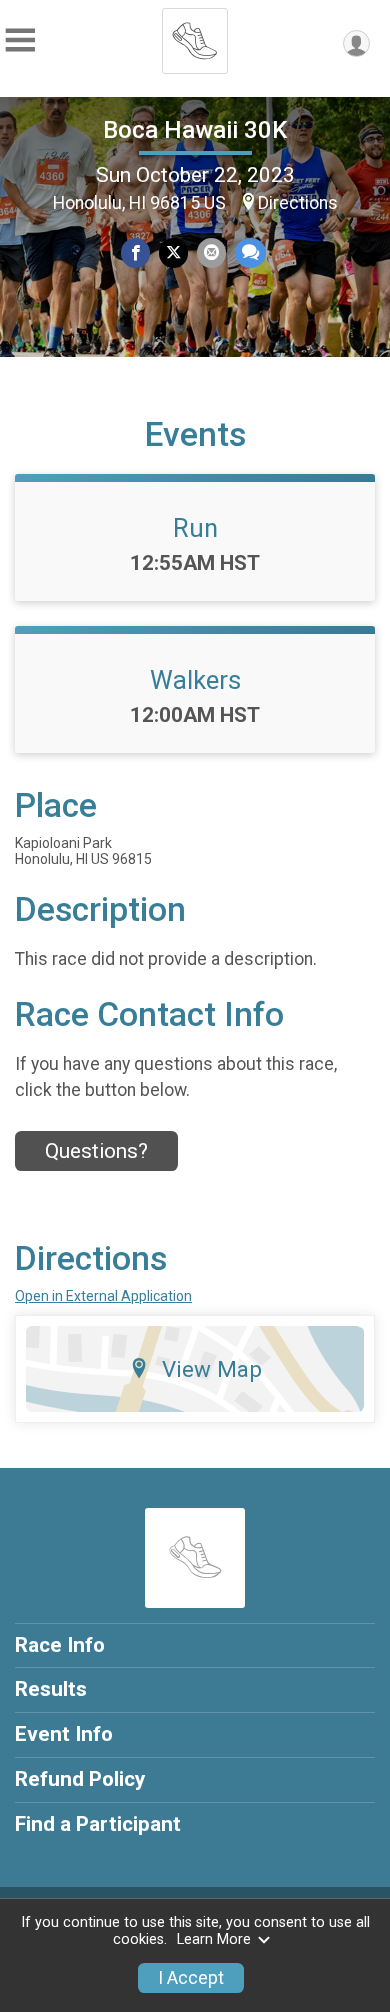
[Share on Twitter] (173, 252)
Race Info (60, 1645)
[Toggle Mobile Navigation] (20, 40)
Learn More (214, 1939)
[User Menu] (356, 43)
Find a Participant (98, 1824)
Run (195, 528)
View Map (212, 1369)
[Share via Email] (211, 252)
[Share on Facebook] (135, 252)
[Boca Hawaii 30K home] (195, 35)
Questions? (96, 1151)
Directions (298, 203)
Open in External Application (103, 1296)
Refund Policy (80, 1779)
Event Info (64, 1734)
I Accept (191, 1978)
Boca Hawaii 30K (195, 130)
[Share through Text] (250, 252)
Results (51, 1689)
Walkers (195, 680)
